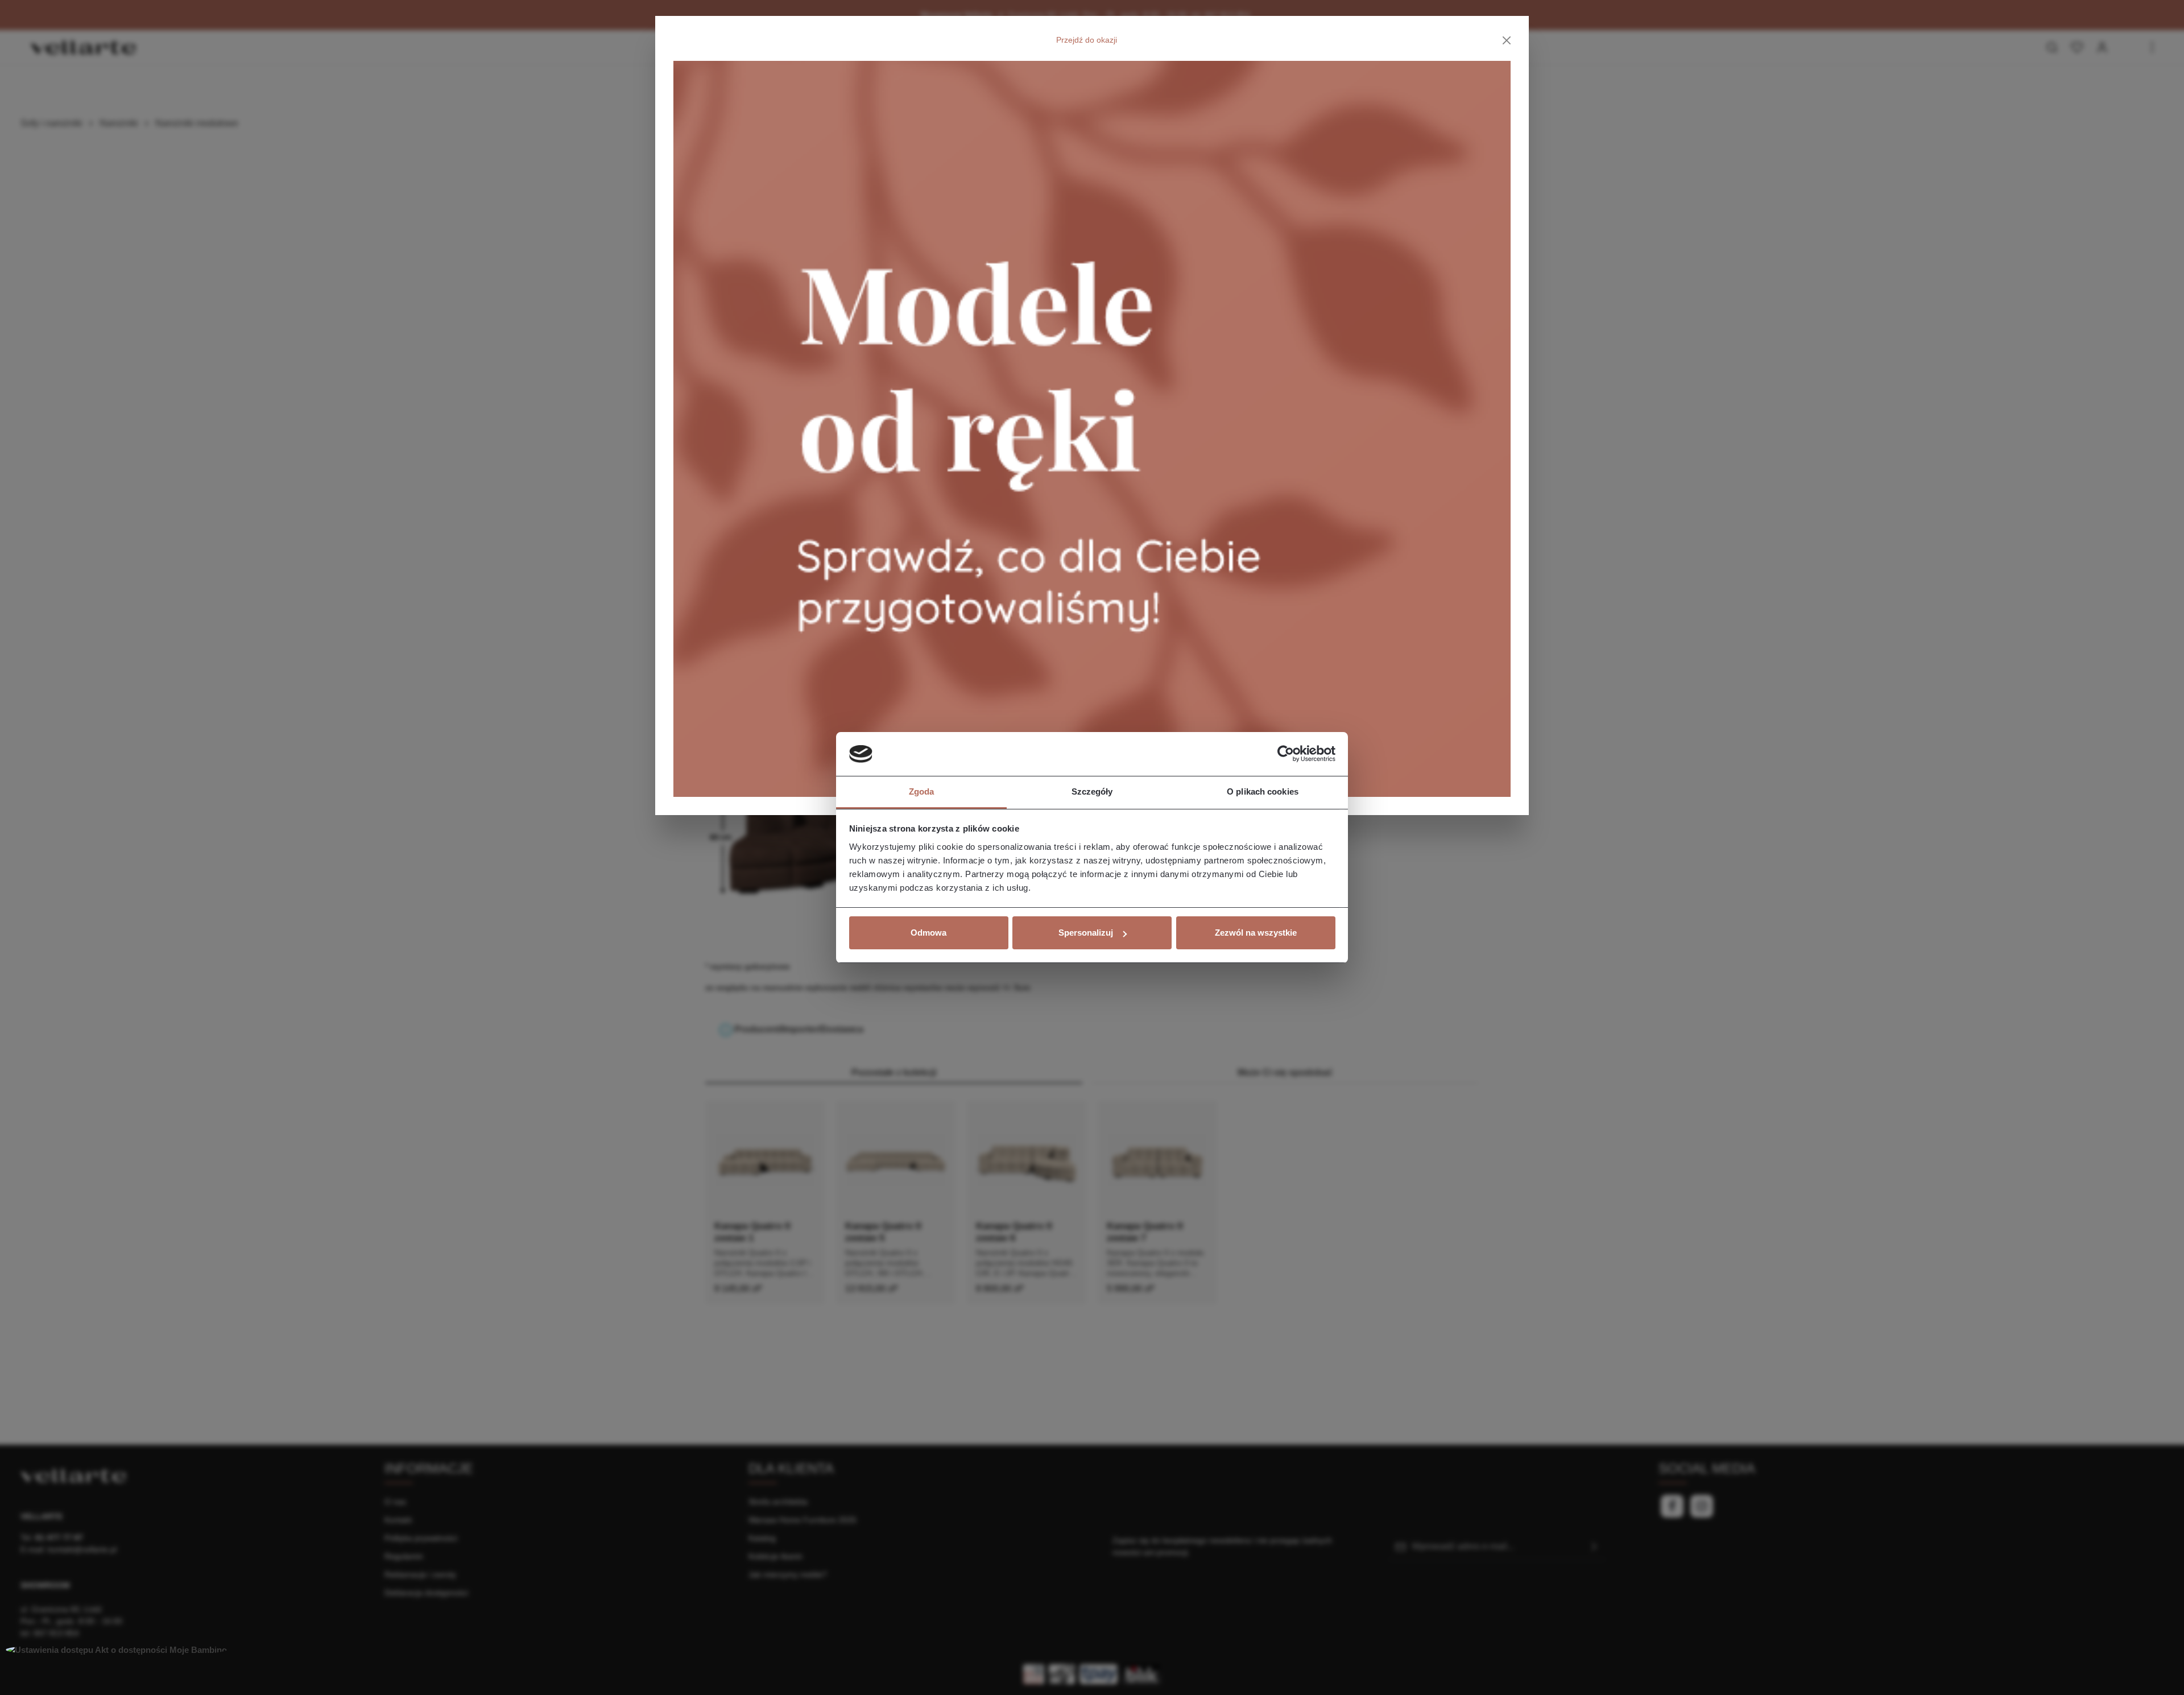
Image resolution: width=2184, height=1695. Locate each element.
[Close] (1507, 40)
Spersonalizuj (1086, 933)
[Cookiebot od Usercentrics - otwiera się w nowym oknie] (1286, 754)
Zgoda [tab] (922, 791)
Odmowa (928, 933)
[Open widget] (116, 1650)
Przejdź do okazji (1087, 40)
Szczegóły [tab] (1092, 791)
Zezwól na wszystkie (1256, 933)
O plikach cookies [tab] (1263, 791)
